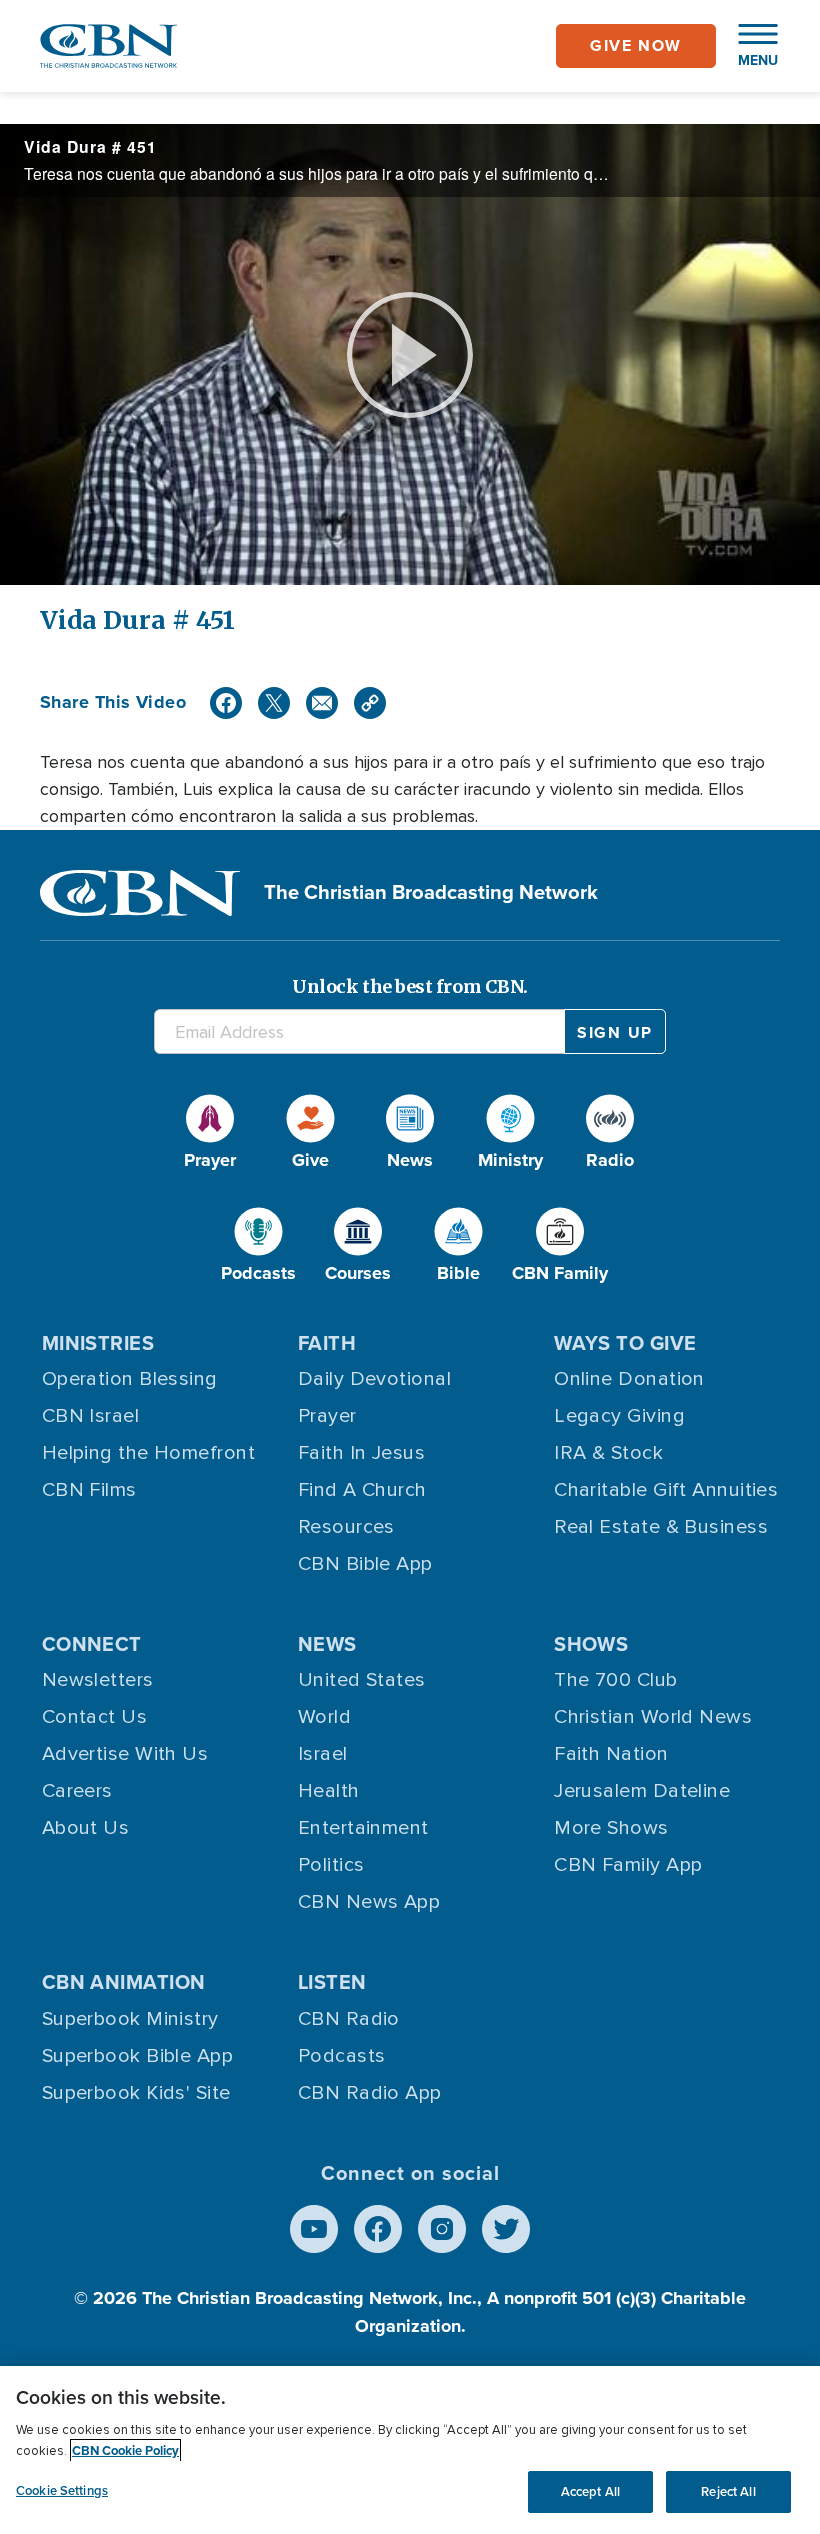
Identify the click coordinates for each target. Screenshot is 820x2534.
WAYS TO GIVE (625, 1343)
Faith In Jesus (361, 1453)
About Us (86, 1828)
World (324, 1717)
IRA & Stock (608, 1453)
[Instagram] (442, 2229)
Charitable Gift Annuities (666, 1490)
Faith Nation (611, 1754)
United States (362, 1680)
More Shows (611, 1828)
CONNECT (92, 1644)
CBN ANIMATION (124, 1982)
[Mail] (322, 703)
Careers (77, 1791)
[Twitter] (274, 703)
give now (636, 45)
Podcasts (342, 2056)
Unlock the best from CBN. (410, 986)
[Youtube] (314, 2229)
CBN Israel (91, 1416)
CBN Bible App (365, 1564)
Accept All (590, 2491)
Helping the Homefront (148, 1453)
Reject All (728, 2491)
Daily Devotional (374, 1379)
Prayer (327, 1416)
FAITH (327, 1343)
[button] (748, 46)
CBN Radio (349, 2019)
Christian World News (653, 1717)
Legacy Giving (619, 1416)
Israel (323, 1754)
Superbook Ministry (130, 2019)
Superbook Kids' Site (136, 2093)
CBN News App (369, 1902)
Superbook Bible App (138, 2056)
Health (329, 1791)
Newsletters (98, 1680)
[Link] (370, 703)
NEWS (327, 1644)
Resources (346, 1527)
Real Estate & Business (661, 1527)
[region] (410, 2450)
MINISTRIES (98, 1343)
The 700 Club (615, 1680)
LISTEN (332, 1982)
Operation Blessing (130, 1379)
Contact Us (95, 1717)
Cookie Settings (62, 2490)
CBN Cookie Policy (125, 2450)
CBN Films (89, 1490)
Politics (331, 1865)
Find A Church (362, 1490)
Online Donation (629, 1379)
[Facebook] (226, 703)
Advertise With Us (125, 1754)
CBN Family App (628, 1865)
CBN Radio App (370, 2093)
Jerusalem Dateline (642, 1791)
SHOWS (591, 1644)
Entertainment (363, 1828)
